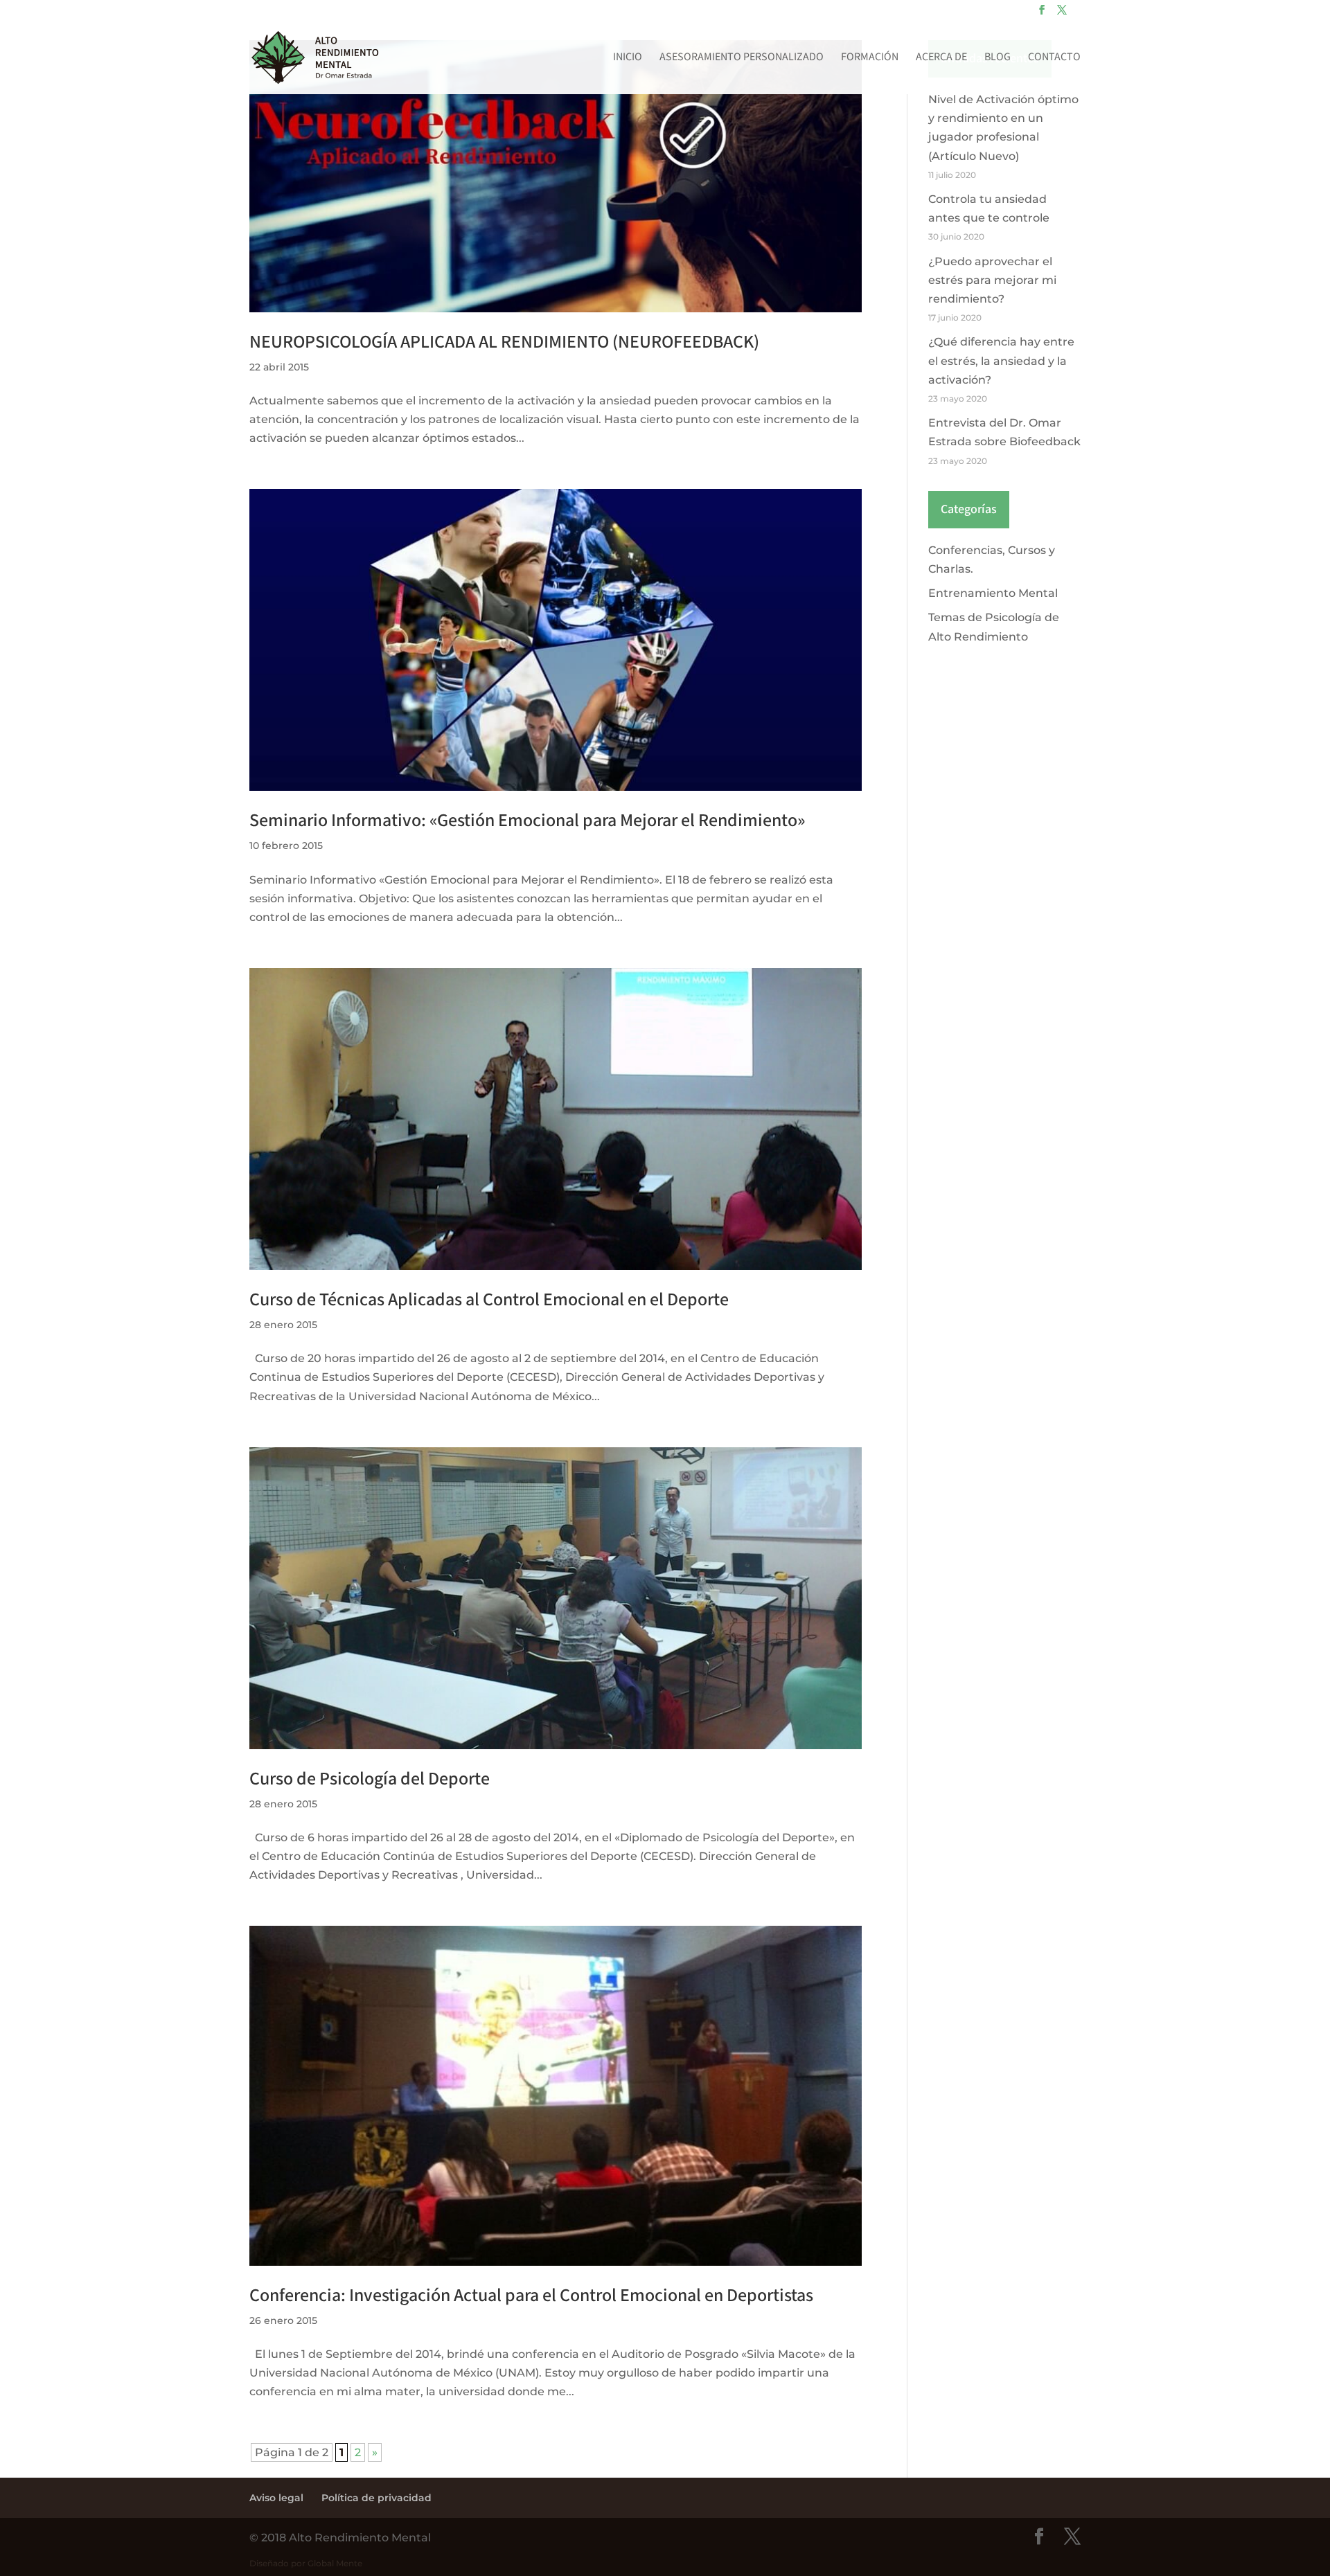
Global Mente (335, 2563)
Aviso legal (276, 2498)
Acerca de (941, 59)
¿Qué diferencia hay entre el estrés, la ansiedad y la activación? (1001, 360)
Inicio (628, 59)
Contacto (1054, 59)
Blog (997, 59)
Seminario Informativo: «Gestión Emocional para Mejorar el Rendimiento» (527, 821)
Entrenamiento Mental (993, 593)
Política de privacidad (376, 2498)
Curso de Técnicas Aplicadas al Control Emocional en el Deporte (489, 1300)
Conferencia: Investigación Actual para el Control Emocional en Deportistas (531, 2296)
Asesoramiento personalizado (742, 59)
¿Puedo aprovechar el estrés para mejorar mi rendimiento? (992, 280)
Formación (870, 59)
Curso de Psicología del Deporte (370, 1779)
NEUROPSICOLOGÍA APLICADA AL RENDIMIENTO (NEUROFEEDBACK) (504, 342)
